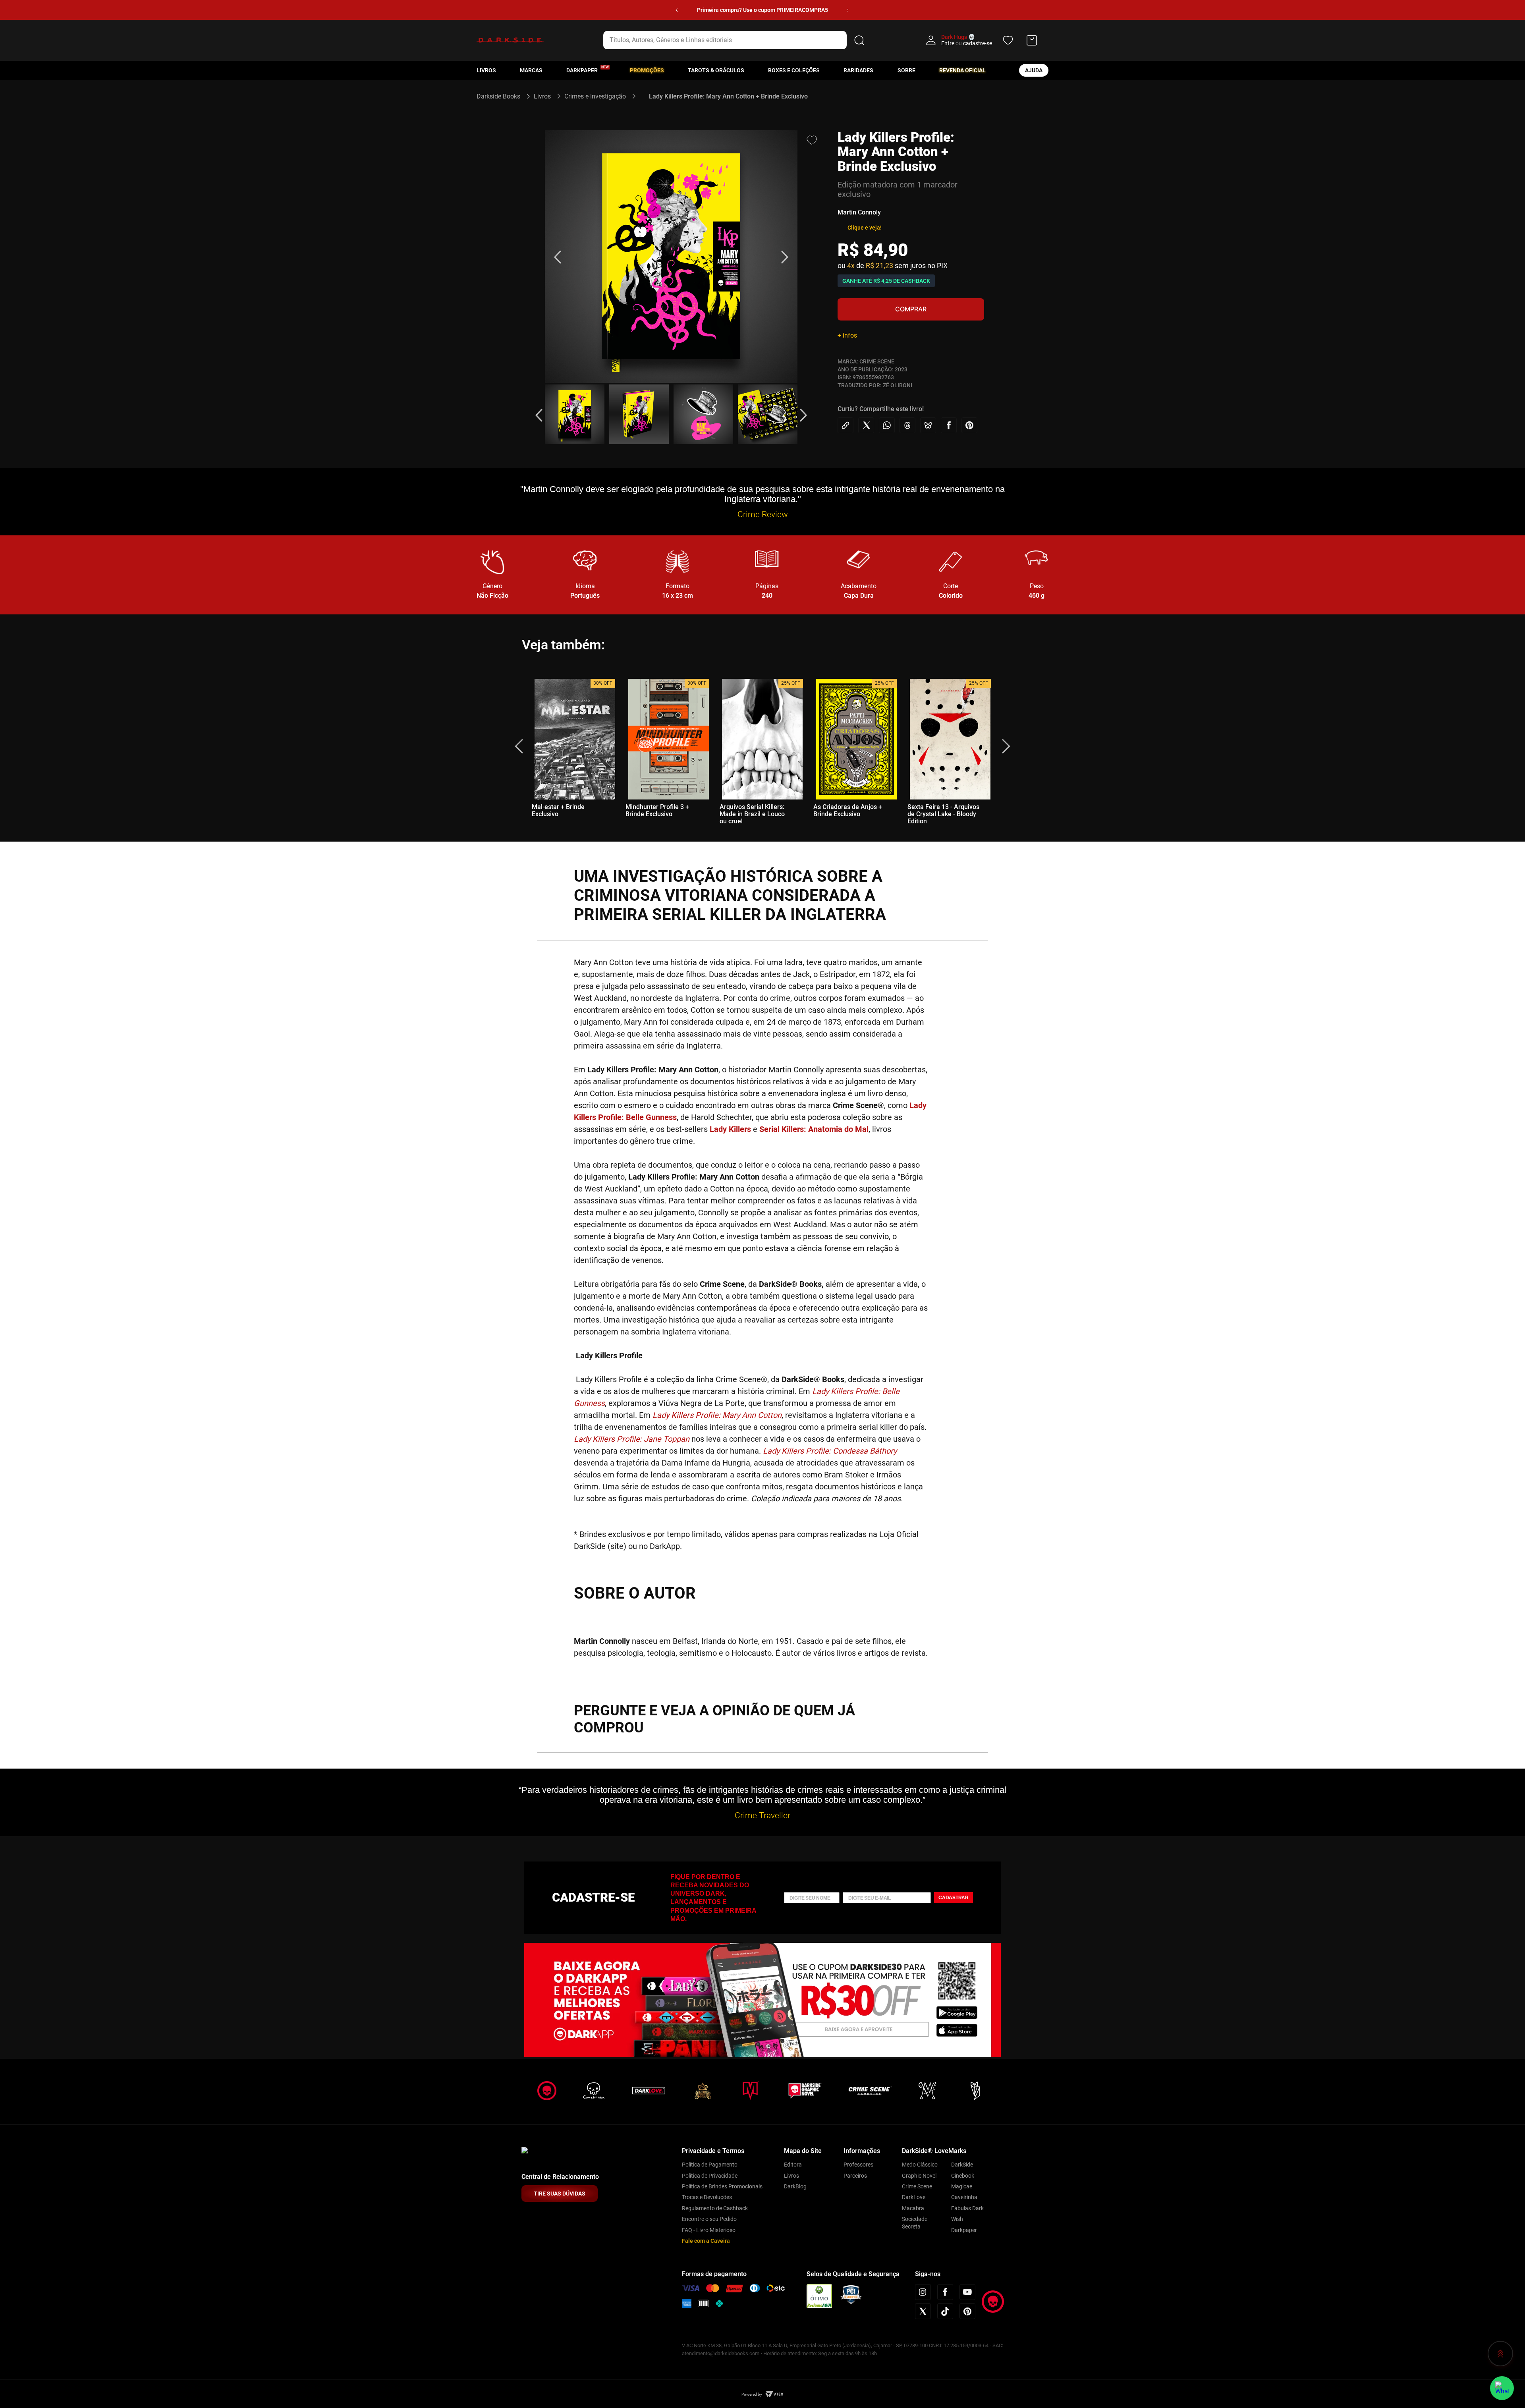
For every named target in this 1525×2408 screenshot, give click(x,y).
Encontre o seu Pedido (709, 2219)
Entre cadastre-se (967, 43)
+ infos (847, 335)
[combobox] (735, 40)
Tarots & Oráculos (716, 70)
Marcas (531, 70)
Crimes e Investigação (595, 96)
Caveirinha (964, 2197)
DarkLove (914, 2197)
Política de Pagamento (710, 2165)
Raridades (858, 70)
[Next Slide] (848, 10)
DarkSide (962, 2165)
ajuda (1034, 70)
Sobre (906, 70)
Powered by (752, 2394)
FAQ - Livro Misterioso (709, 2230)
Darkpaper (964, 2230)
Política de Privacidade (710, 2176)
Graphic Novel (919, 2176)
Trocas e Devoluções (707, 2197)
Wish (957, 2219)
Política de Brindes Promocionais (722, 2186)
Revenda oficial (962, 70)
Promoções (647, 70)
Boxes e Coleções (794, 70)
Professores (858, 2165)
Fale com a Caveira (706, 2241)
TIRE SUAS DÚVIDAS (560, 2194)
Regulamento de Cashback (715, 2208)
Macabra (913, 2208)
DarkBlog (795, 2186)
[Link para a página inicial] (502, 96)
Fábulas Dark (967, 2208)
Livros (486, 70)
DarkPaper (582, 70)
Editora (793, 2165)
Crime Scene (917, 2186)
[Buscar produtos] (859, 40)
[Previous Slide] (677, 10)
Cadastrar (954, 1898)
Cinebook (963, 2176)
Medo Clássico (920, 2165)
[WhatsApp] (1502, 2388)
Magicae (962, 2186)
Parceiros (855, 2176)
